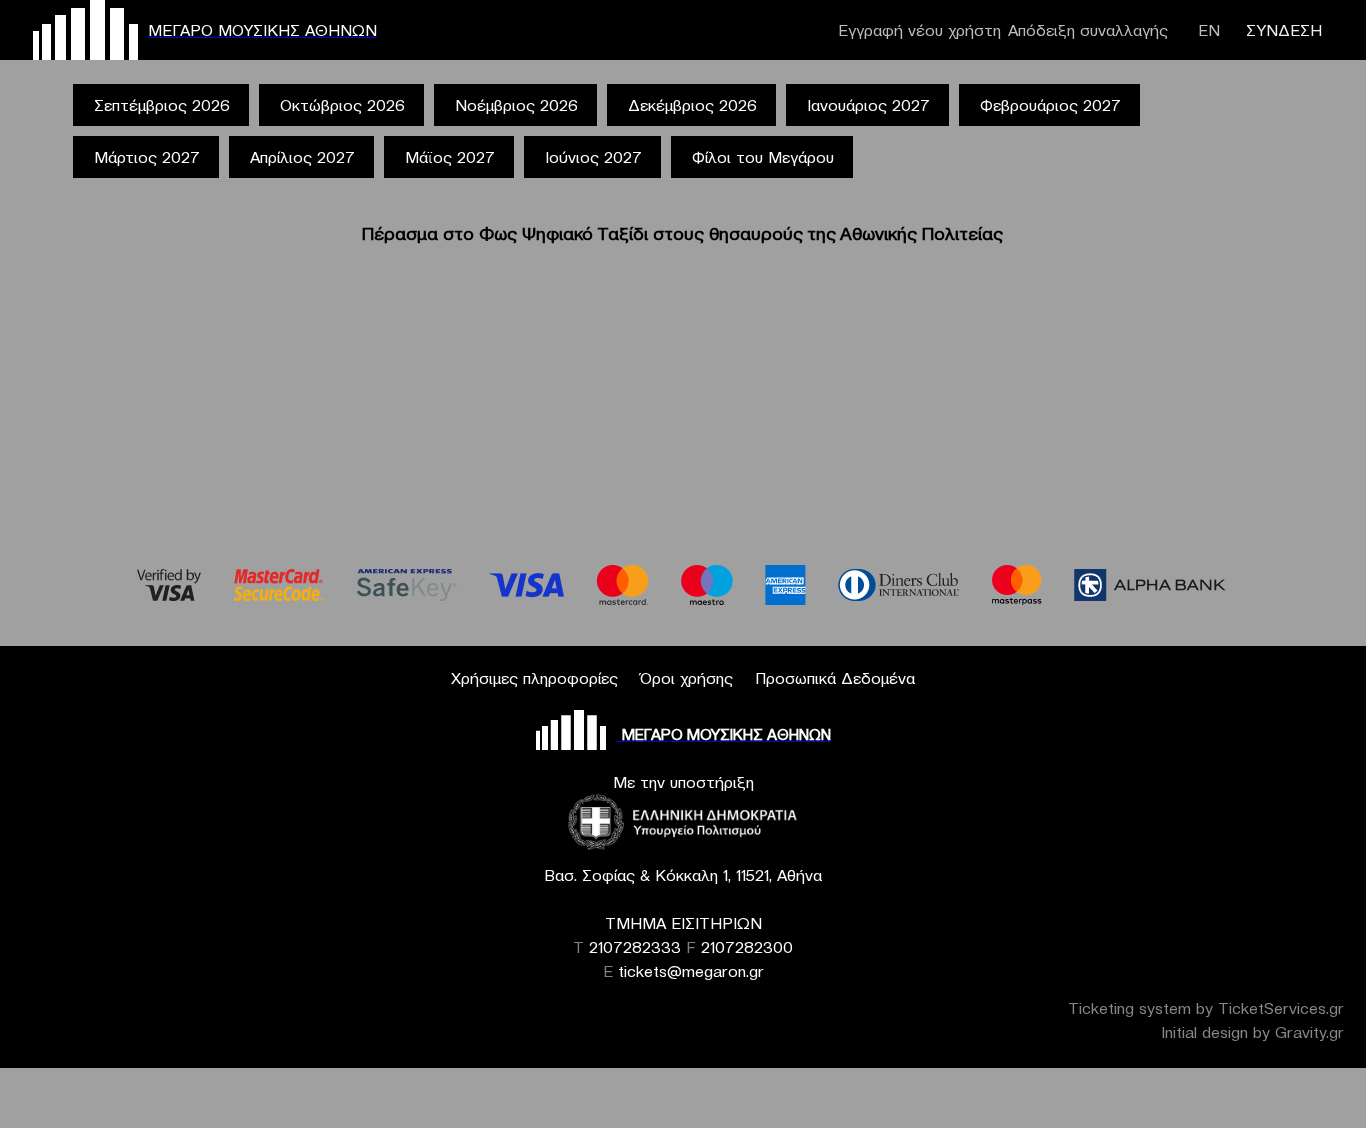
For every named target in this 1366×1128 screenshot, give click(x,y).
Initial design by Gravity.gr (1252, 1032)
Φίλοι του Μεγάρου (763, 157)
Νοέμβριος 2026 (516, 105)
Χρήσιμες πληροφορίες (534, 678)
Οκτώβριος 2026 (342, 105)
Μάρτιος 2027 (147, 157)
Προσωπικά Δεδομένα (835, 678)
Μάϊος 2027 (450, 157)
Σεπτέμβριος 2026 (162, 105)
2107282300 (747, 947)
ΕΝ (1209, 30)
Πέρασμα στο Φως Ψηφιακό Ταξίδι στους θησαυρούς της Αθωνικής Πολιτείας (682, 233)
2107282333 (635, 947)
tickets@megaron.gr (691, 971)
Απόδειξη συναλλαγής (1088, 30)
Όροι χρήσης (686, 678)
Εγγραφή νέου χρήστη (919, 30)
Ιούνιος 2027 (593, 157)
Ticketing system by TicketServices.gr (1206, 1008)
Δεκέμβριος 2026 (692, 105)
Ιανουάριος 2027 (868, 105)
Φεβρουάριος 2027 (1050, 105)
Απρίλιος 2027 (302, 157)
